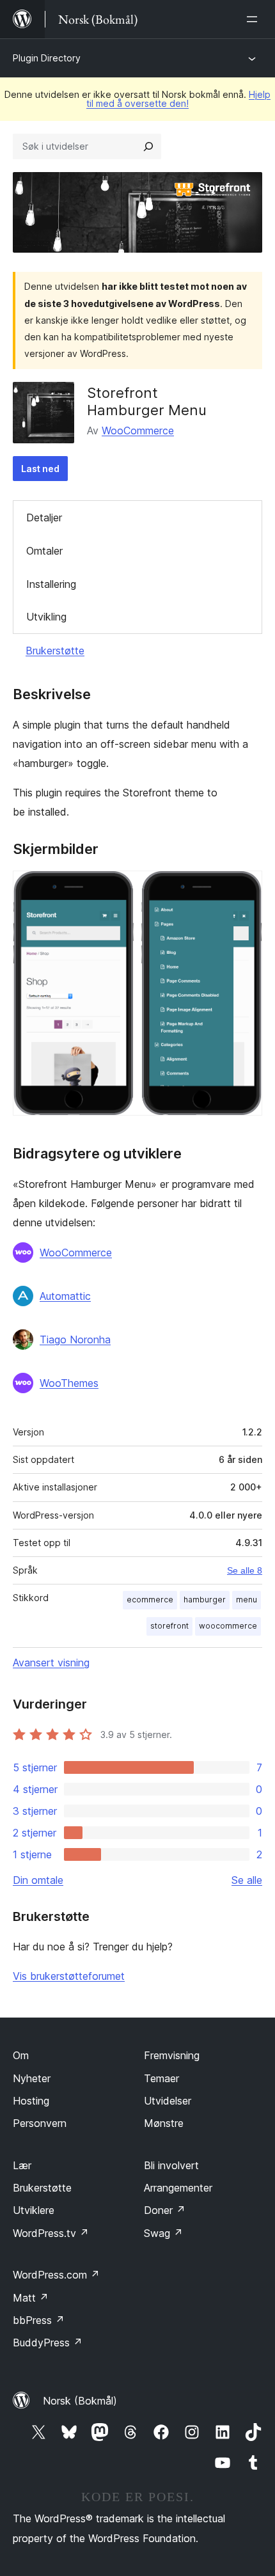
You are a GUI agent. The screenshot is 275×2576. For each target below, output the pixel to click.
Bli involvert (171, 2165)
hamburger (205, 1600)
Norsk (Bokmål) (80, 2401)
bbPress (39, 2320)
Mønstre (164, 2123)
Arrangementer (178, 2188)
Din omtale (38, 1880)
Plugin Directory (47, 58)
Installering (51, 584)
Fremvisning (172, 2055)
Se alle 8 (245, 1570)
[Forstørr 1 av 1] (245, 888)
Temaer (161, 2078)
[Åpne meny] (255, 19)
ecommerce (150, 1600)
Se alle (247, 1880)
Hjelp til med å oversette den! (178, 99)
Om (21, 2055)
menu (247, 1600)
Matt (31, 2298)
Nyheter (32, 2078)
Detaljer (44, 518)
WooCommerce (138, 431)
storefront (169, 1626)
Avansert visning (51, 1663)
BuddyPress (48, 2343)
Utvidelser (168, 2101)
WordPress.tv (51, 2233)
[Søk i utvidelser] (148, 146)
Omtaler (44, 551)
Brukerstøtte (55, 651)
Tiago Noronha (75, 1339)
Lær (22, 2165)
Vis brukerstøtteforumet (69, 1976)
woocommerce (228, 1626)
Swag (163, 2233)
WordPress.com (56, 2275)
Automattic (65, 1296)
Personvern (40, 2123)
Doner (165, 2210)
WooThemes (69, 1383)
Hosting (31, 2101)
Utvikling (46, 617)
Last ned (40, 469)
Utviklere (34, 2210)
